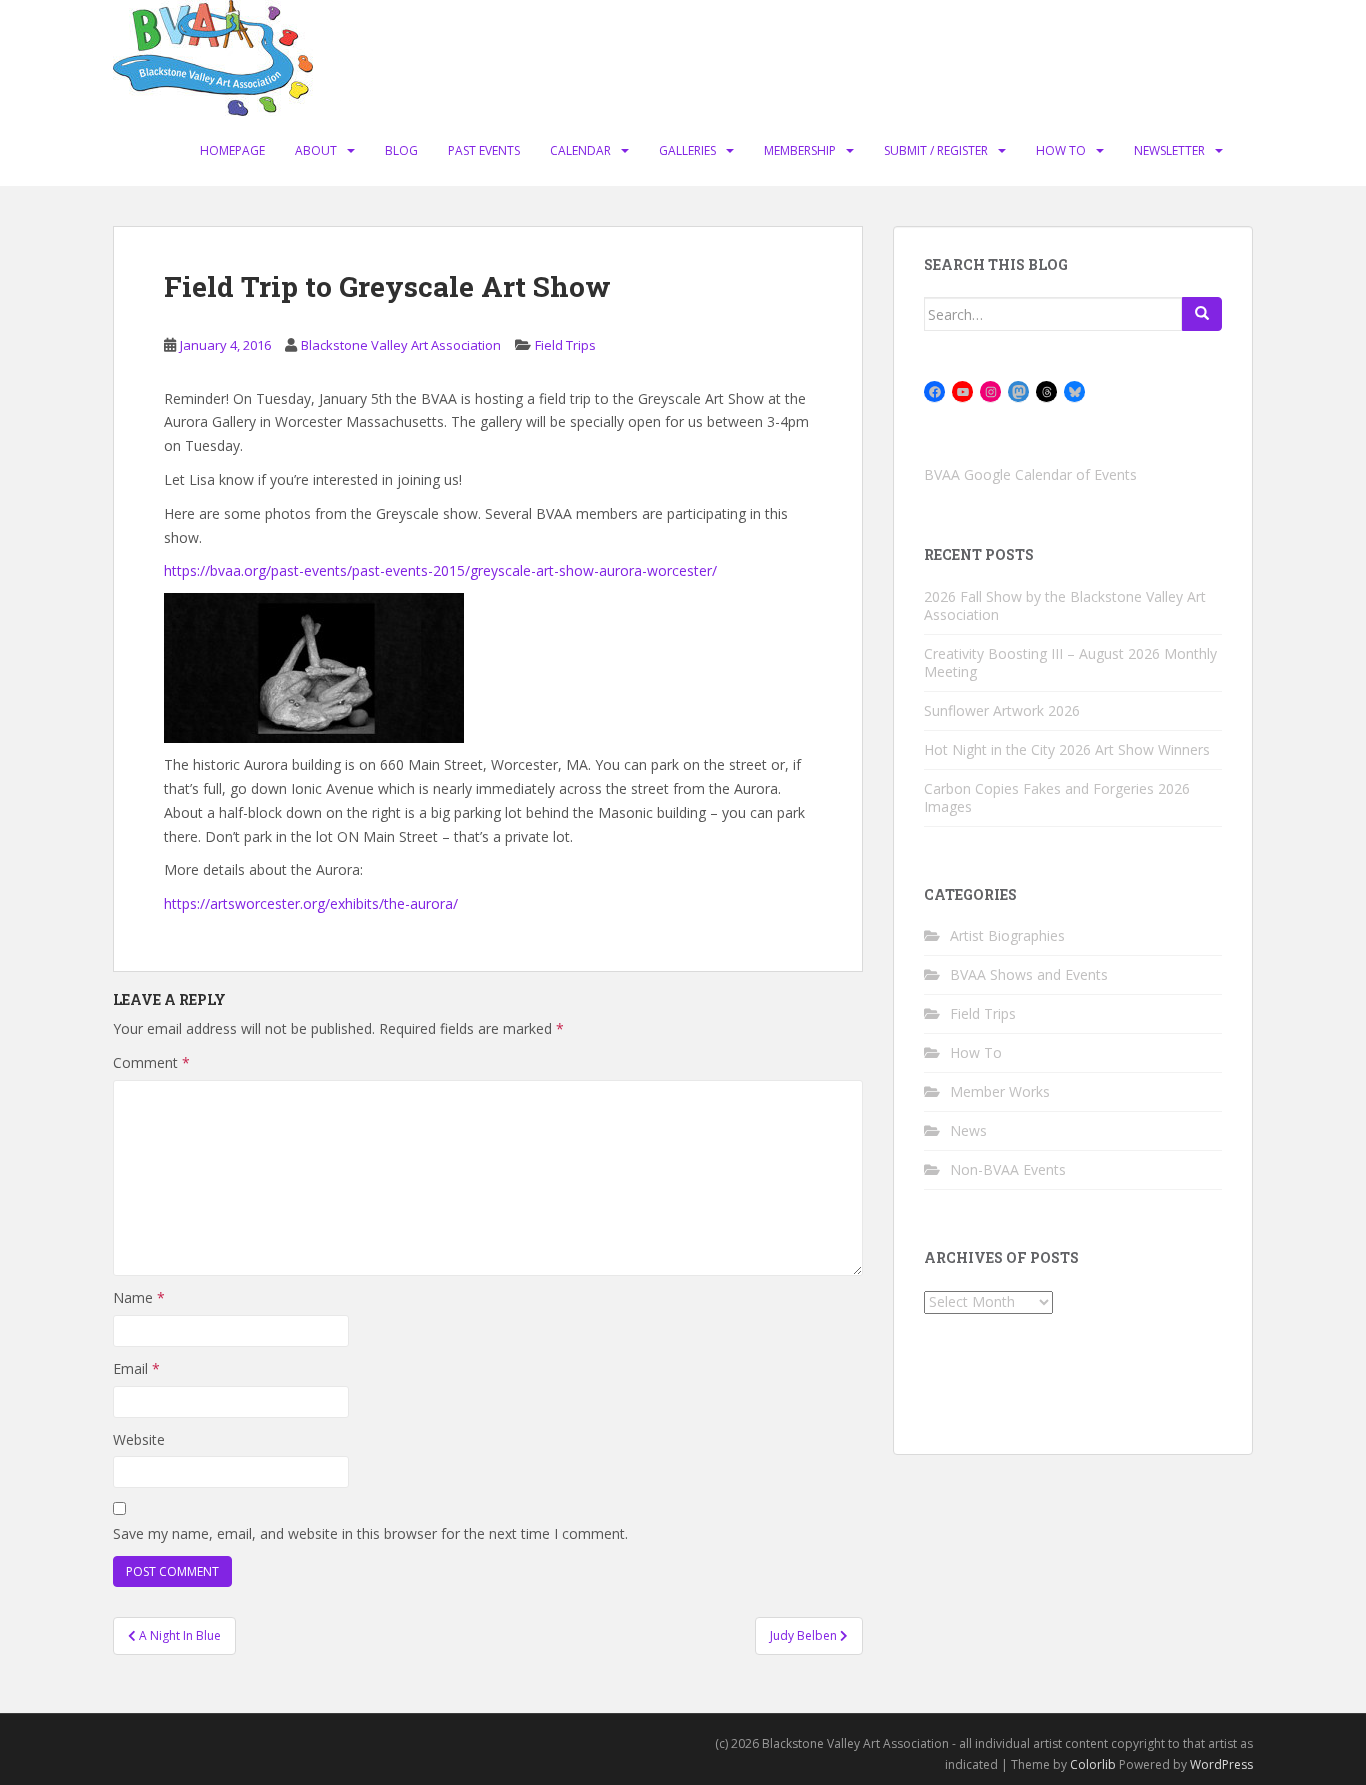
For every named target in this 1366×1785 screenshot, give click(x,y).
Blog (401, 150)
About (316, 150)
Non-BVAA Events (1008, 1169)
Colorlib (1093, 1764)
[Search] (1202, 314)
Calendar (580, 150)
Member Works (1000, 1091)
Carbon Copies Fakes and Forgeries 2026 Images (1057, 797)
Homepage (232, 150)
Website (139, 1439)
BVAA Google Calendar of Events (1030, 474)
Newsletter (1169, 150)
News (968, 1130)
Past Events (484, 150)
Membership (800, 150)
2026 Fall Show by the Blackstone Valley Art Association (1065, 605)
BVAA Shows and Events (1029, 974)
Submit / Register (936, 150)
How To (1061, 150)
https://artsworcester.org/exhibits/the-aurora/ (311, 903)
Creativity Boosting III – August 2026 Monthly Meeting (1070, 662)
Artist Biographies (1007, 935)
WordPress (1221, 1764)
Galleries (687, 150)
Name (139, 1297)
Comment (151, 1062)
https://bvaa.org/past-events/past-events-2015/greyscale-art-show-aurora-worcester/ (440, 570)
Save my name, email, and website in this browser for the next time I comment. (370, 1533)
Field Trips (565, 345)
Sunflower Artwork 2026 (1002, 710)
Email (136, 1368)
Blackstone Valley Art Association (401, 345)
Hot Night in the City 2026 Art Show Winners (1067, 749)
